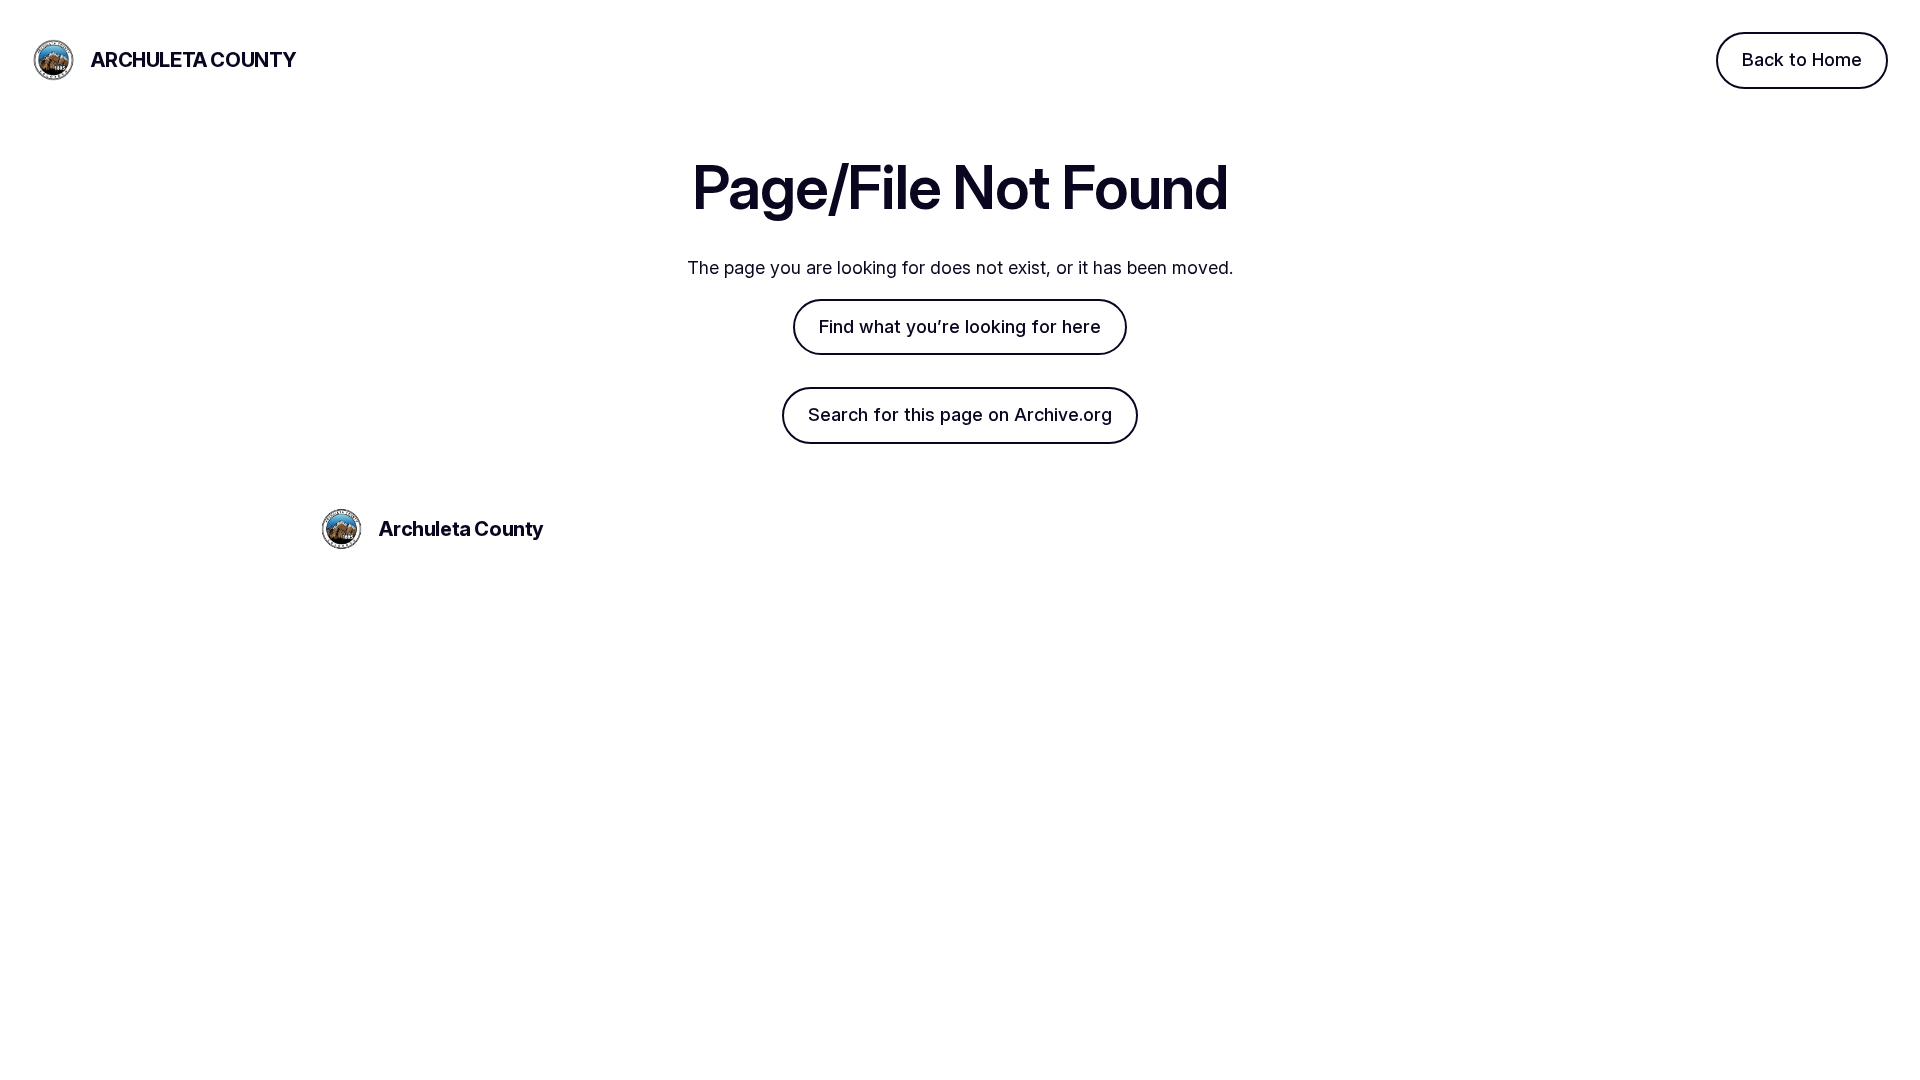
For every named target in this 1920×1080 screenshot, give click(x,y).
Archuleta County (194, 60)
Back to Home (1802, 59)
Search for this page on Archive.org (960, 414)
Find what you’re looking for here (960, 326)
